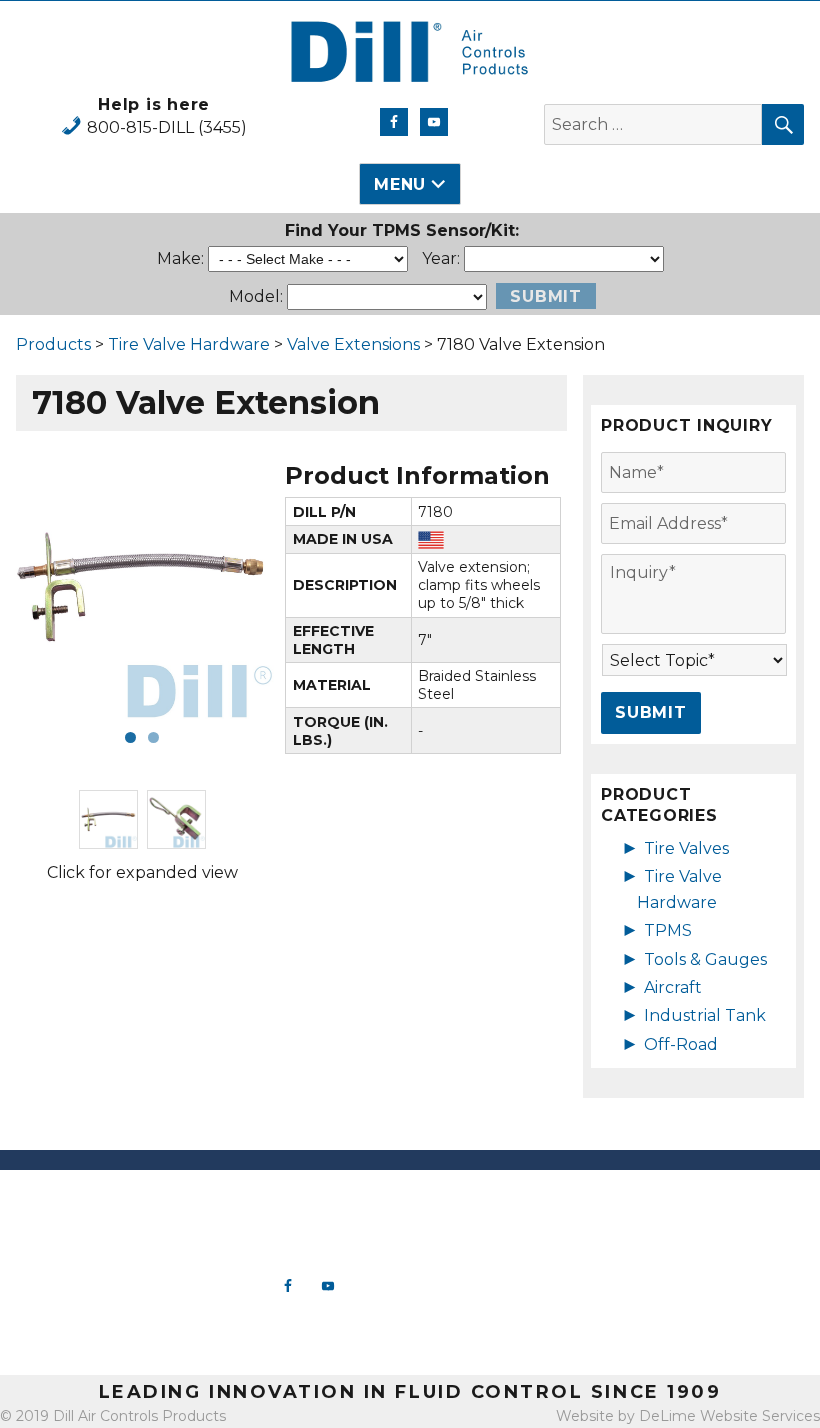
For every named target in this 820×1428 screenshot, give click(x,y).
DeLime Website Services (729, 1416)
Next (244, 588)
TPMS (668, 930)
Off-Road (681, 1044)
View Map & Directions (103, 1340)
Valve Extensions (353, 344)
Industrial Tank (705, 1015)
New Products (513, 1201)
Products (53, 344)
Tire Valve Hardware (189, 344)
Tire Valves (686, 848)
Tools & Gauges (705, 959)
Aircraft (673, 987)
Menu (400, 184)
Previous (40, 588)
